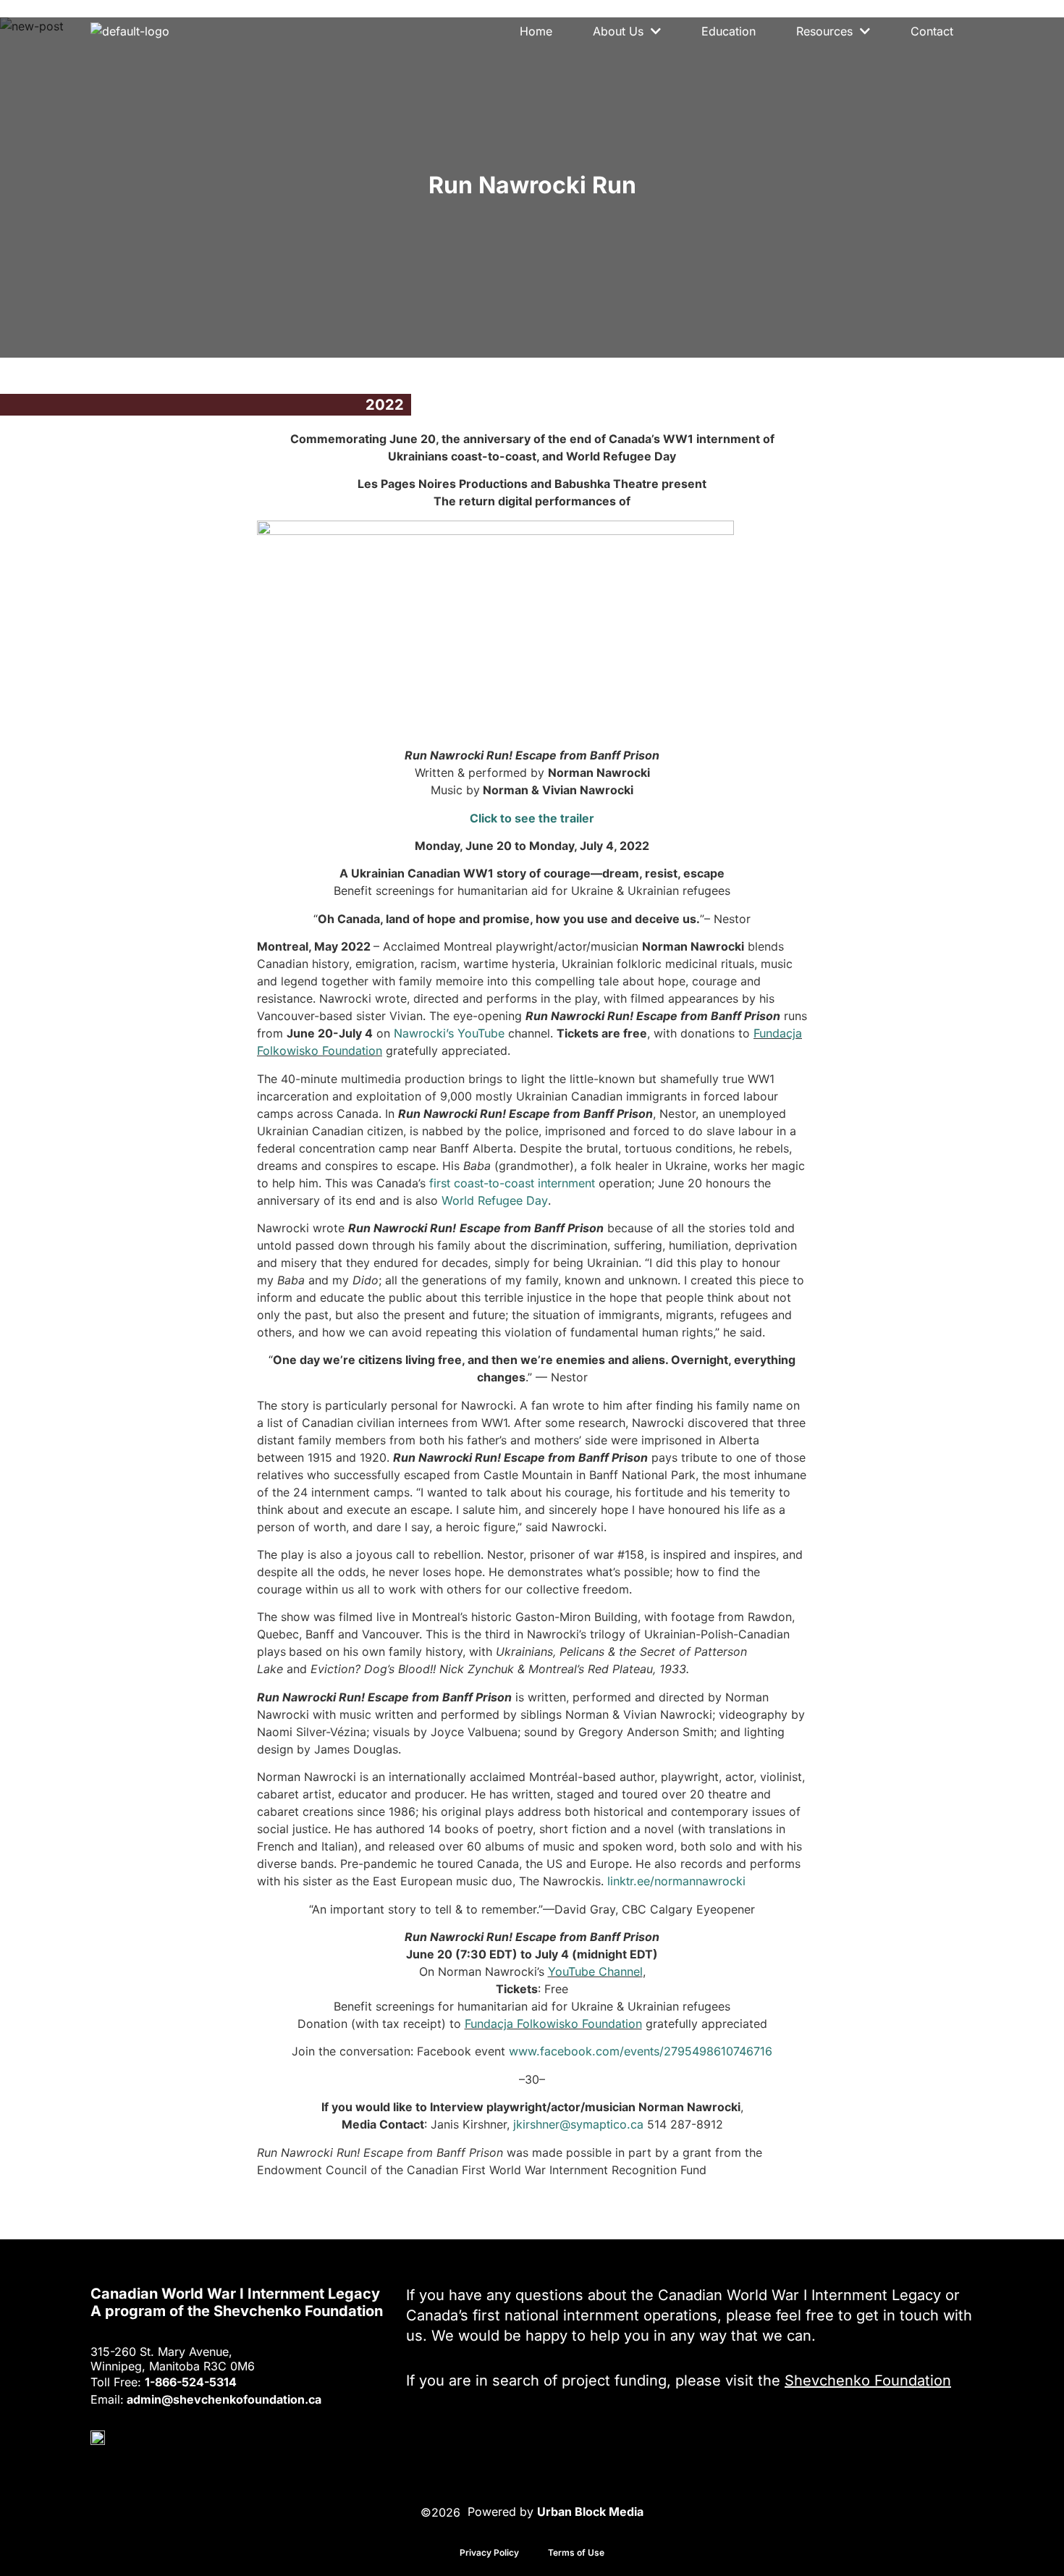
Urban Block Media (590, 2511)
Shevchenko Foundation (868, 2381)
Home (536, 31)
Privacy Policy (489, 2552)
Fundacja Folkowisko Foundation (553, 2024)
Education (729, 31)
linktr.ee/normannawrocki (676, 1881)
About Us (618, 31)
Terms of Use (576, 2552)
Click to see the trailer (532, 818)
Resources (824, 31)
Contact (932, 31)
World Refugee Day (495, 1200)
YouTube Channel (595, 1971)
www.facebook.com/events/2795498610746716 (641, 2051)
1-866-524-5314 (191, 2382)
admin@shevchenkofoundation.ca (224, 2399)
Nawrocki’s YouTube (449, 1033)
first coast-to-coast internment (512, 1183)
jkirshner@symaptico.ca (578, 2124)
